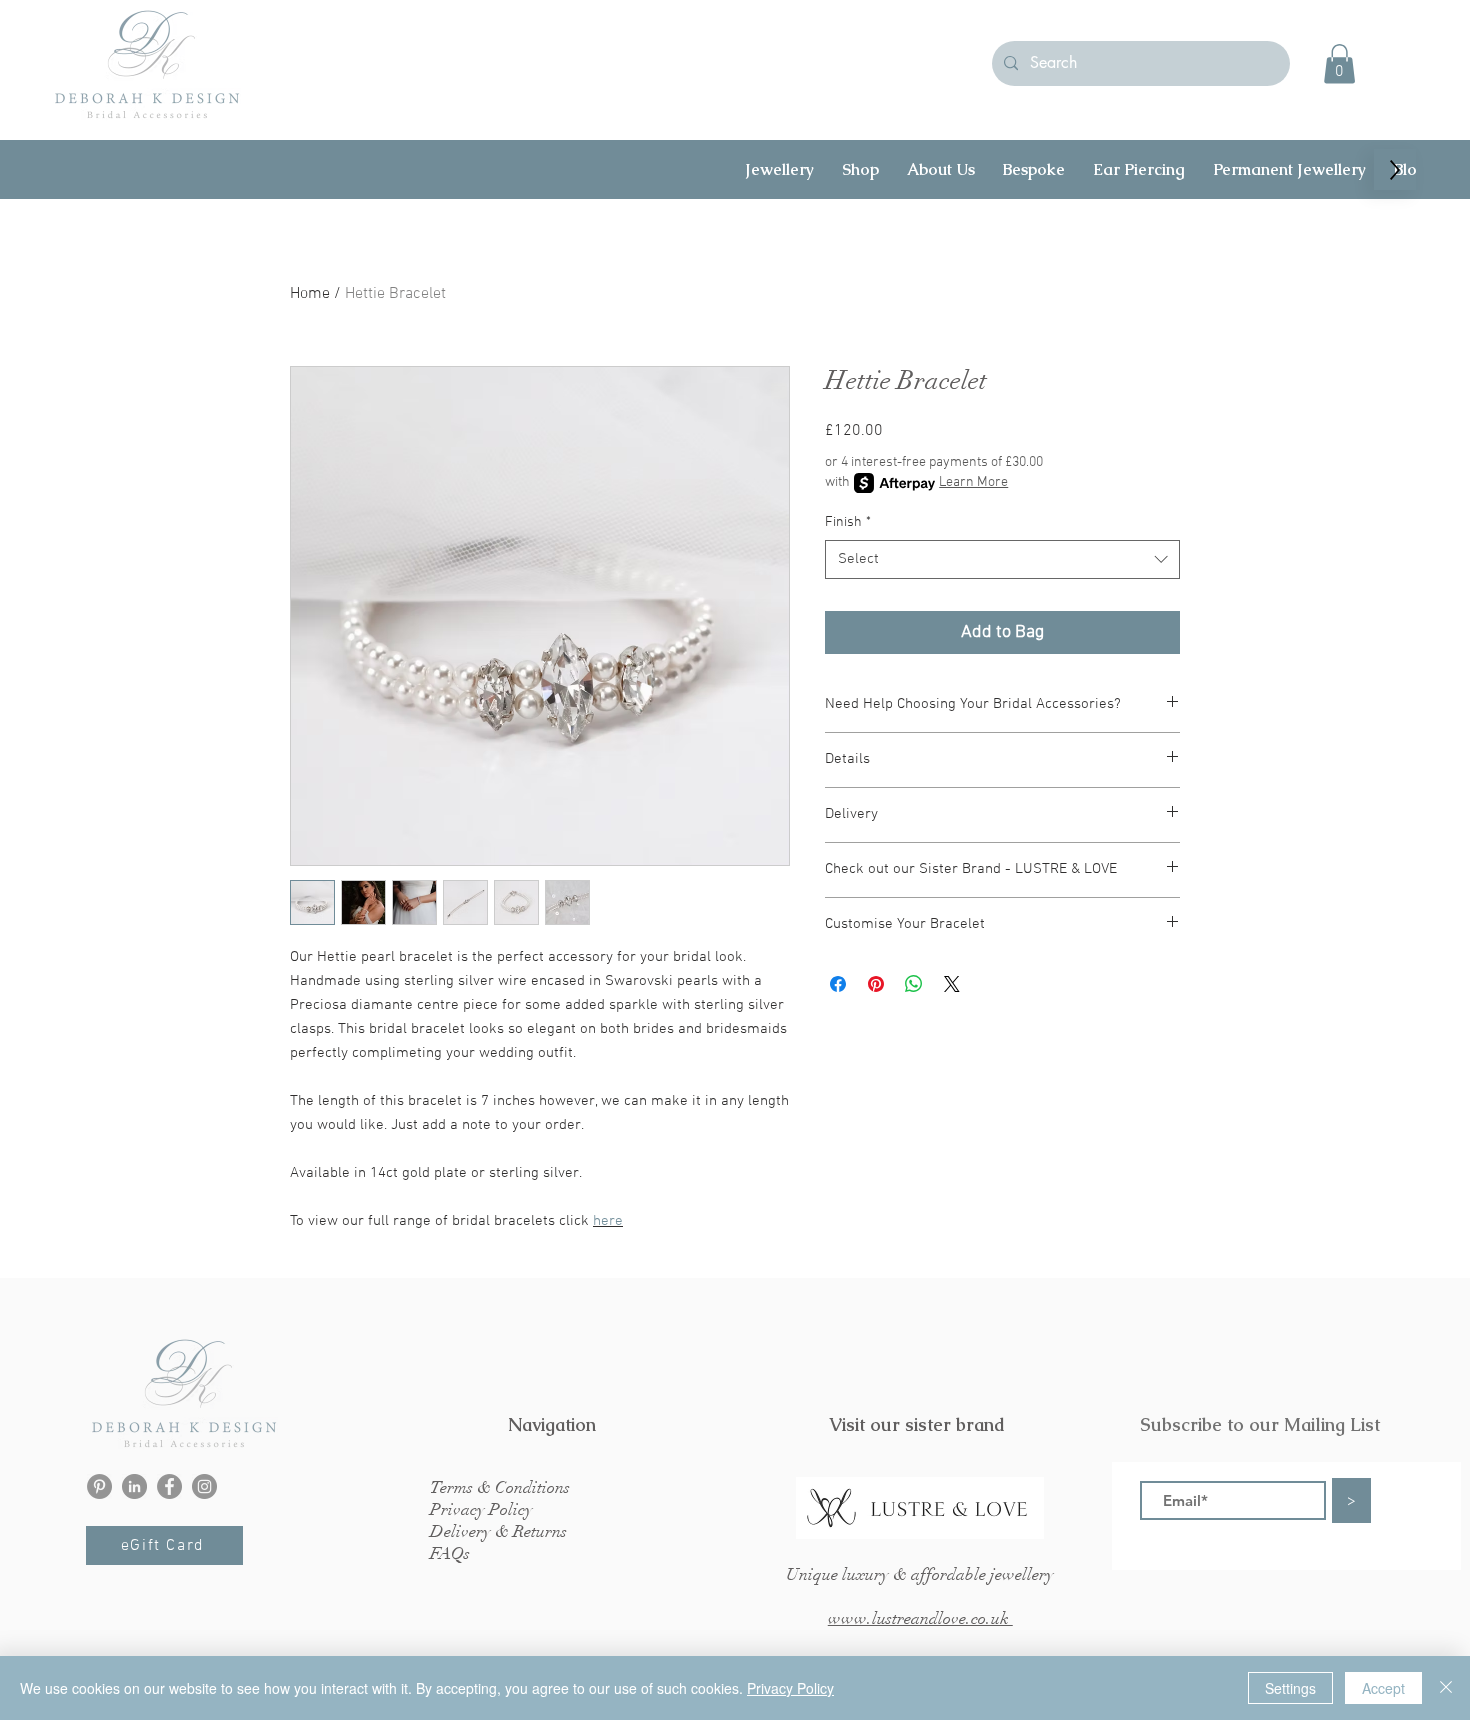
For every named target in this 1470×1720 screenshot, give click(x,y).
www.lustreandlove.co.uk (920, 1618)
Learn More (973, 482)
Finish (848, 522)
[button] (1339, 63)
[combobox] (1002, 559)
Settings (1290, 1688)
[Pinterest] (99, 1486)
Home (310, 294)
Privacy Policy (790, 1688)
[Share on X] (952, 984)
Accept (1383, 1688)
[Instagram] (204, 1486)
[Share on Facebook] (838, 984)
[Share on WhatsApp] (914, 984)
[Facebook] (169, 1486)
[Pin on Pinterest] (876, 984)
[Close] (1446, 1688)
